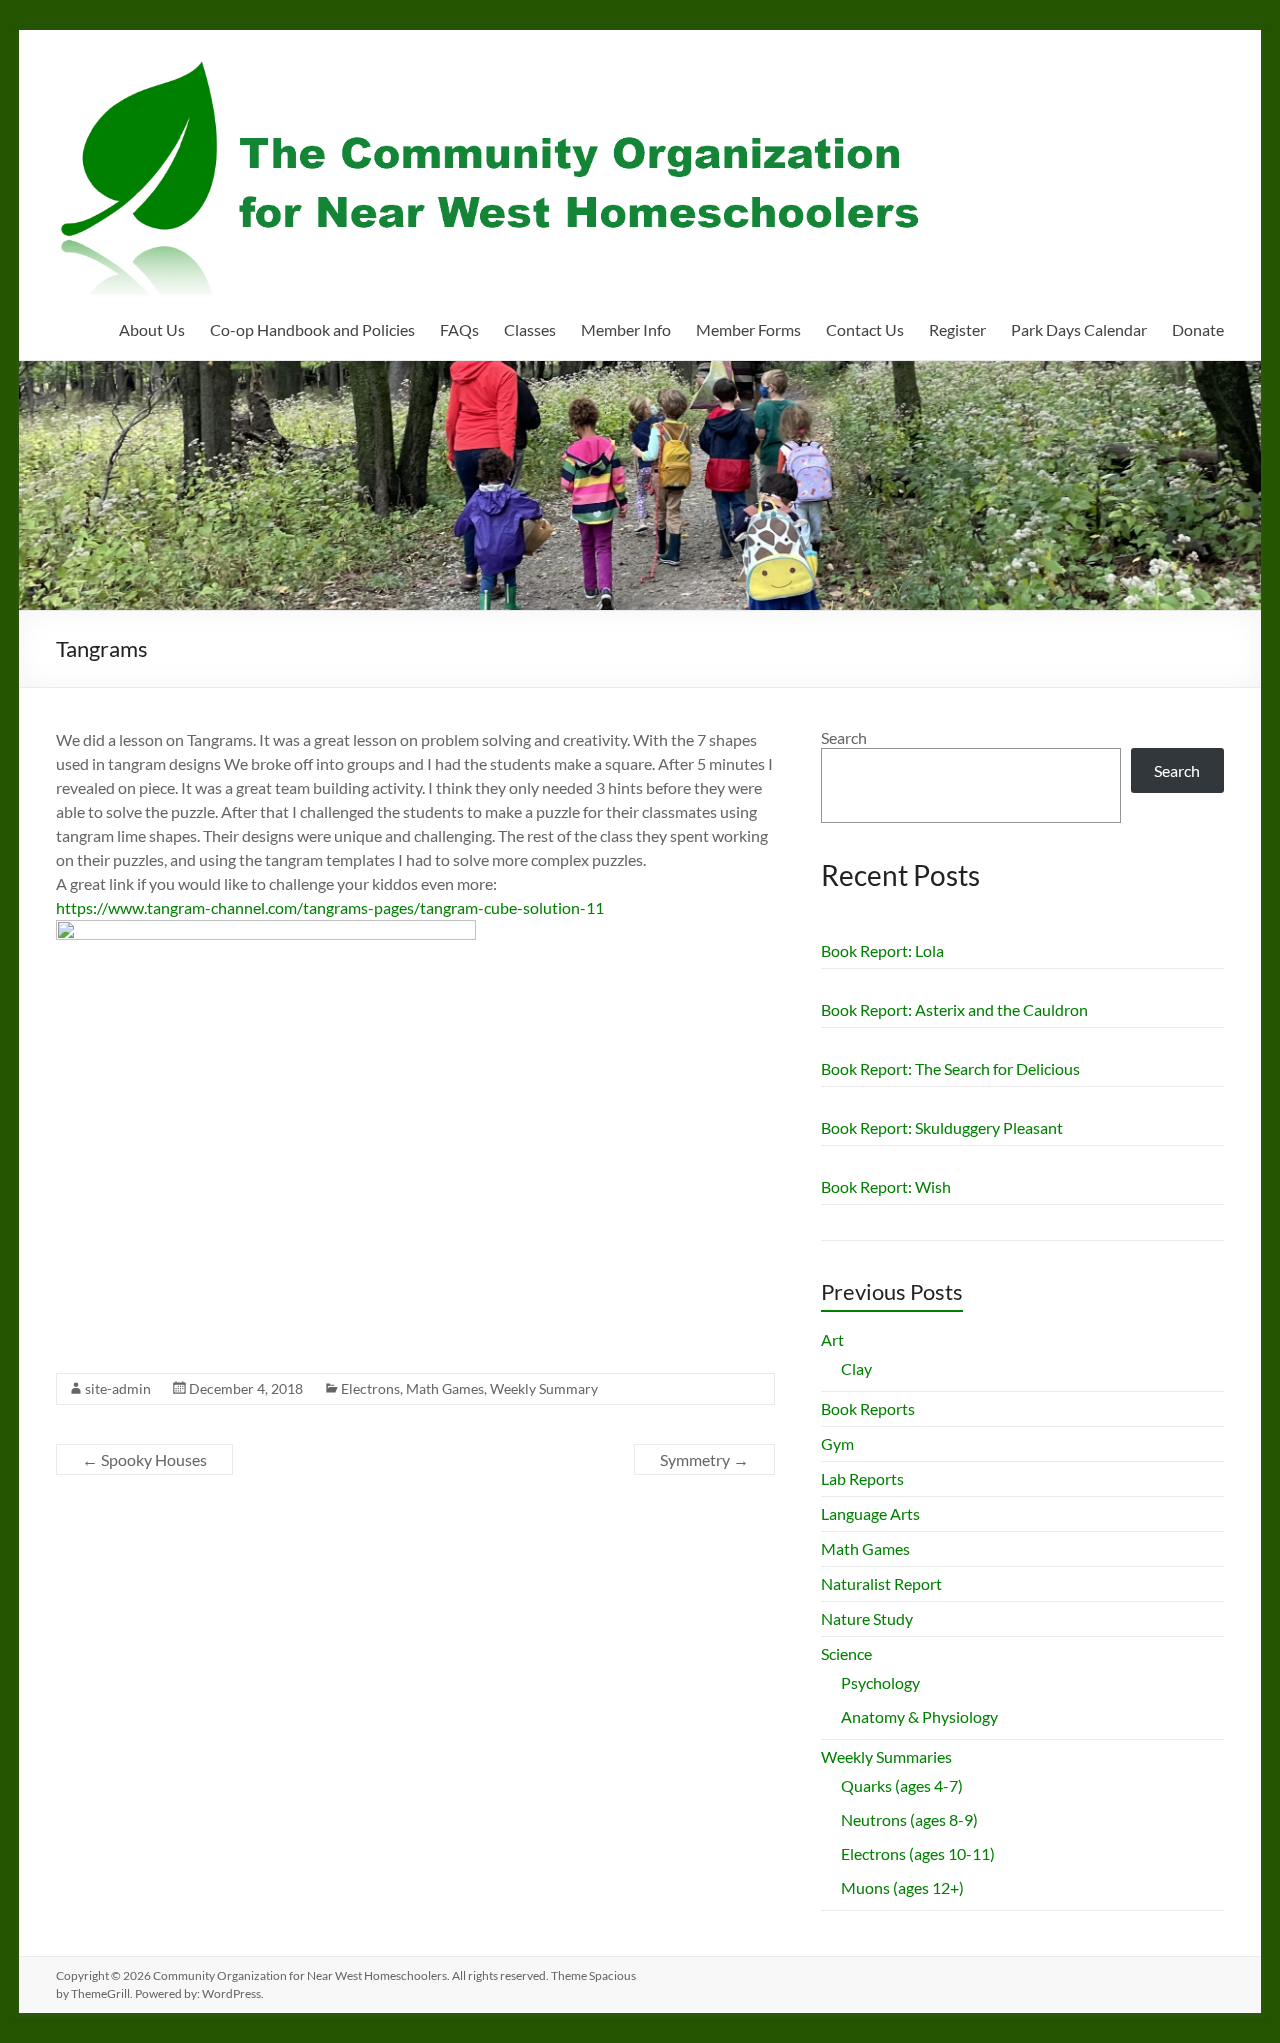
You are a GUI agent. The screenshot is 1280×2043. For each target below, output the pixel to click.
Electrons (370, 1388)
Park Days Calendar (1079, 329)
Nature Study (867, 1618)
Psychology (880, 1682)
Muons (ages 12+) (902, 1887)
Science (846, 1653)
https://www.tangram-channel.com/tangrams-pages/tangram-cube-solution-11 (330, 907)
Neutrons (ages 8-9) (909, 1819)
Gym (837, 1443)
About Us (152, 329)
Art (832, 1339)
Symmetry (704, 1459)
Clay (856, 1368)
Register (957, 329)
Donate (1198, 329)
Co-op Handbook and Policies (312, 329)
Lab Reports (862, 1478)
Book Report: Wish (886, 1186)
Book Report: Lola (882, 950)
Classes (530, 329)
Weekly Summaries (886, 1756)
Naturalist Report (881, 1583)
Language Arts (870, 1513)
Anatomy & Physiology (919, 1716)
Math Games (445, 1388)
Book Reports (868, 1408)
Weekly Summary (544, 1388)
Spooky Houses (144, 1459)
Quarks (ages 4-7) (902, 1785)
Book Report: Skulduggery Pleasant (942, 1127)
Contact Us (865, 329)
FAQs (459, 329)
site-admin (118, 1388)
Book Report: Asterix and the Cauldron (954, 1009)
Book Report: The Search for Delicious (950, 1068)
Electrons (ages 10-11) (918, 1853)
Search (844, 737)
